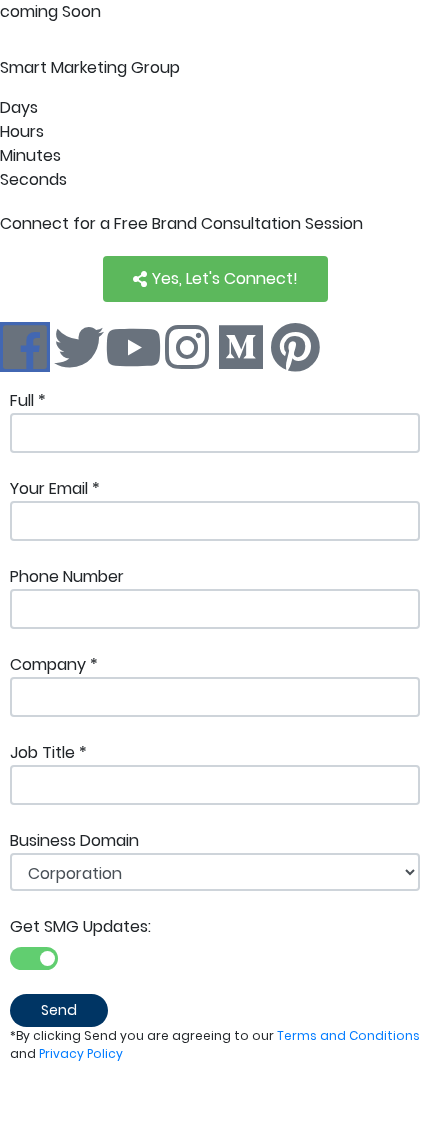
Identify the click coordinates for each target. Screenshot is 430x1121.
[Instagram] (187, 347)
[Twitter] (79, 347)
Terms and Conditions (348, 1035)
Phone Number (67, 576)
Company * (54, 664)
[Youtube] (133, 347)
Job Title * (48, 752)
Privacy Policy (81, 1053)
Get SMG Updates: (80, 926)
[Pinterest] (295, 347)
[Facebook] (25, 347)
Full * (28, 400)
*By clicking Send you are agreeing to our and (215, 1044)
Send (59, 1010)
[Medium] (241, 347)
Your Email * (55, 488)
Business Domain (74, 840)
